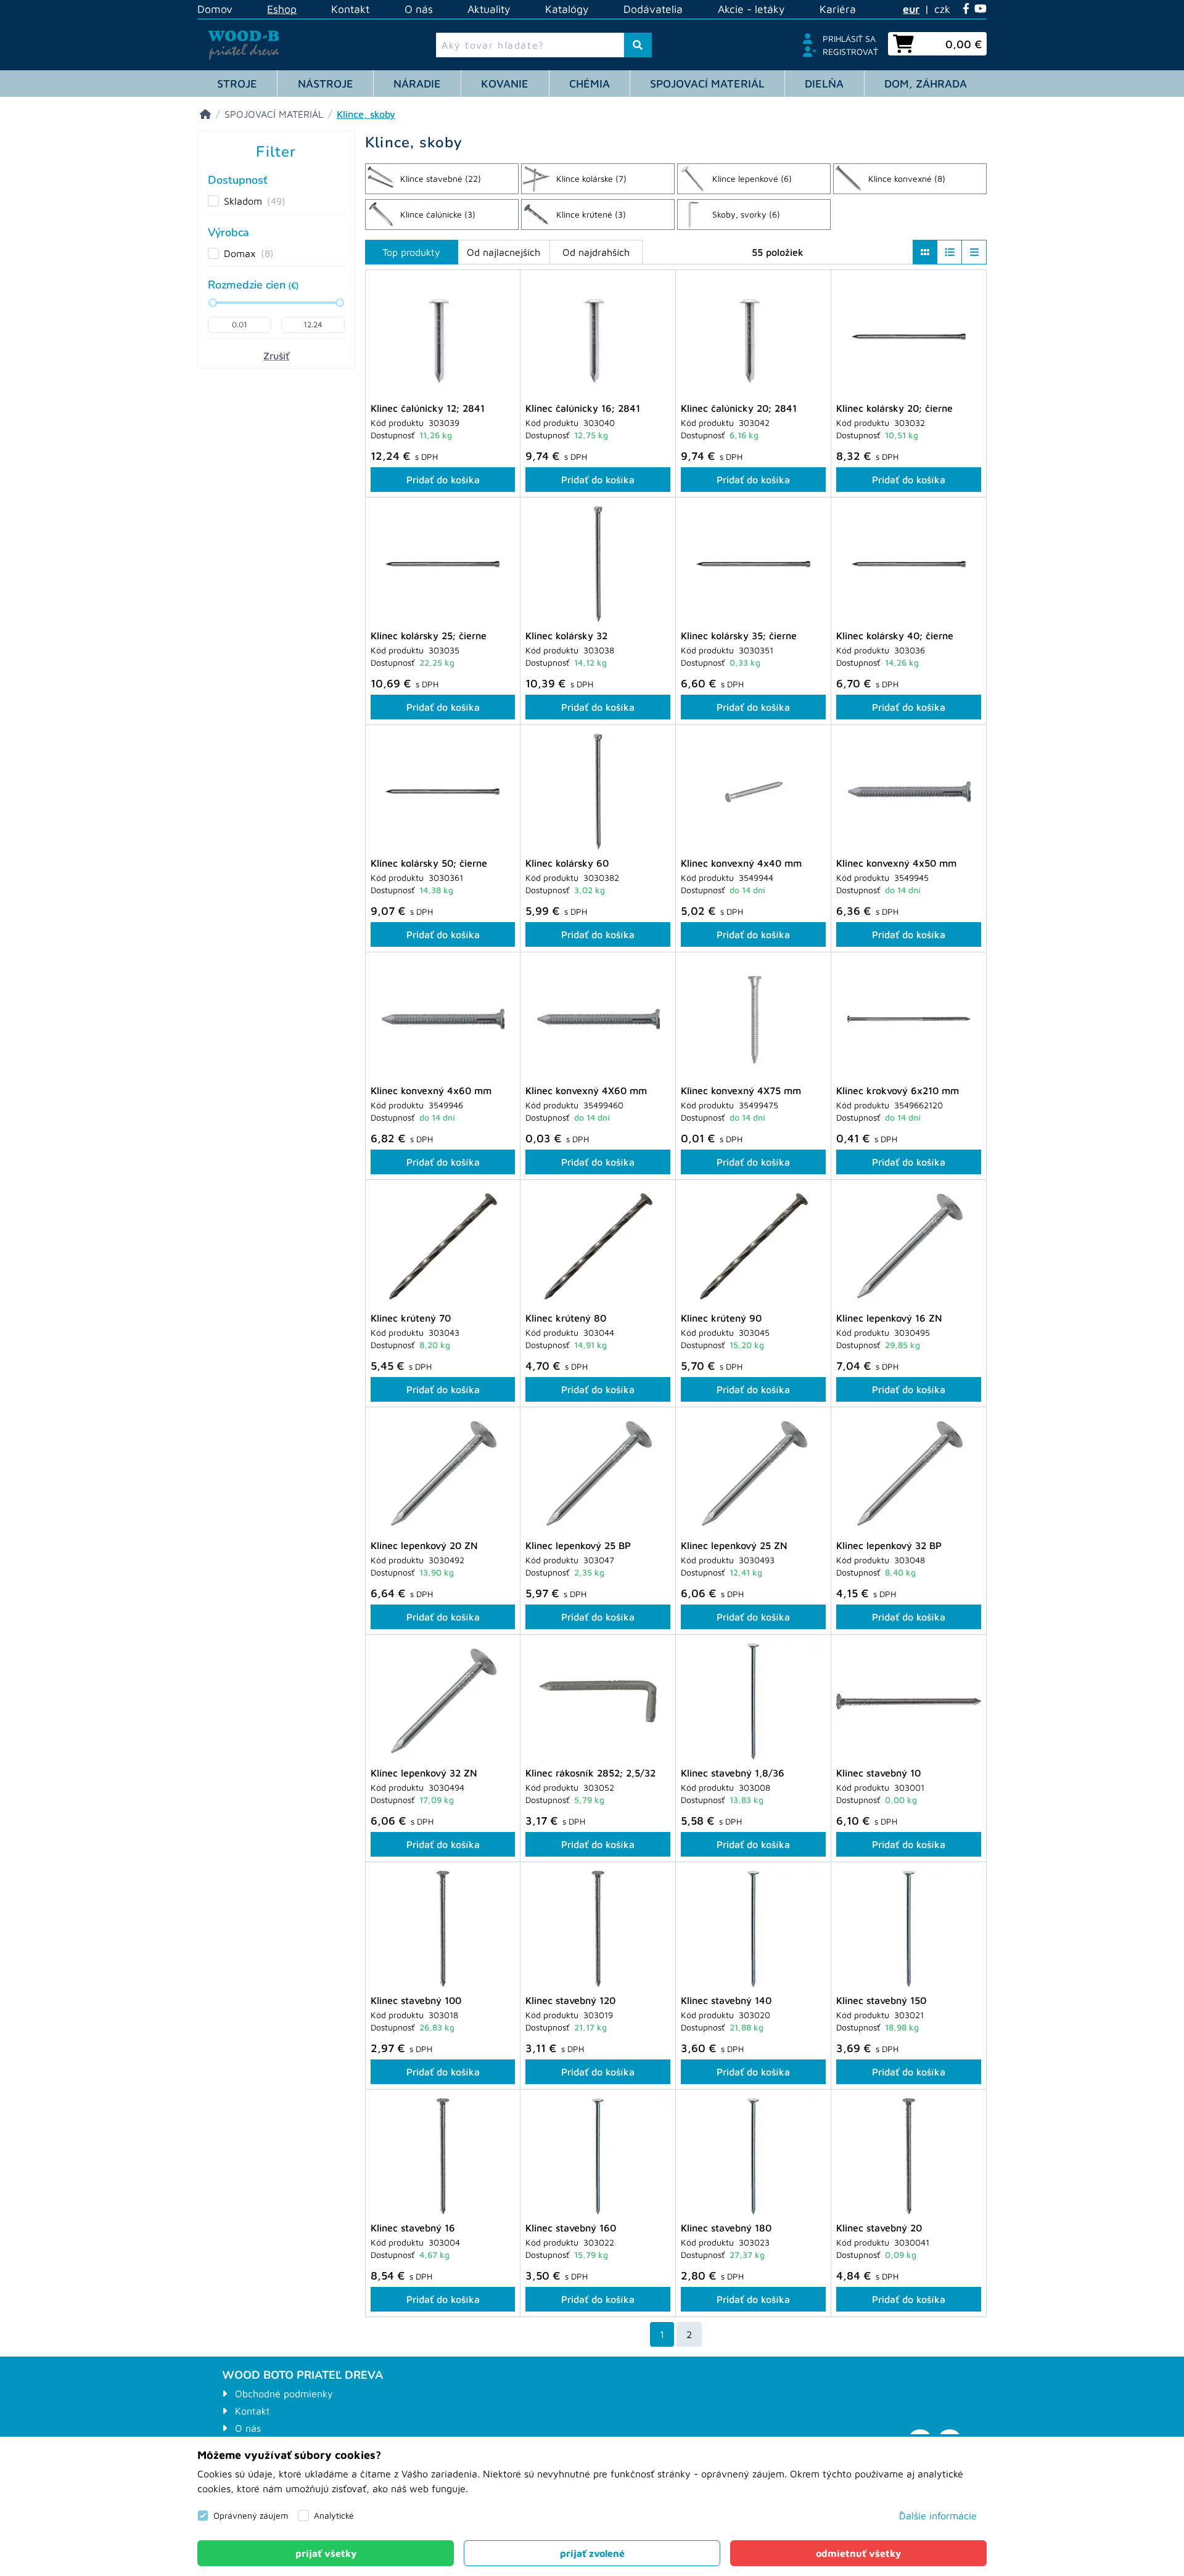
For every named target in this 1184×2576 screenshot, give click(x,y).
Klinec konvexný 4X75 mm (741, 1090)
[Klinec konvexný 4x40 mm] (753, 791)
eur (911, 9)
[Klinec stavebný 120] (598, 1929)
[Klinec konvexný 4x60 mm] (443, 1019)
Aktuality (489, 9)
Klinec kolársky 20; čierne (894, 408)
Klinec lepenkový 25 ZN (734, 1545)
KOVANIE (505, 84)
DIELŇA (824, 84)
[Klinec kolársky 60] (598, 791)
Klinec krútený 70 (411, 1318)
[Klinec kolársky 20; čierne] (909, 337)
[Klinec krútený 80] (598, 1246)
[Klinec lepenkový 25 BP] (598, 1474)
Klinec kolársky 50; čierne (429, 863)
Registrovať (850, 51)
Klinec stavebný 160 (571, 2228)
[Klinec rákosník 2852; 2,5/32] (598, 1701)
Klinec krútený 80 (566, 1318)
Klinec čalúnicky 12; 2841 (428, 408)
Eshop (282, 9)
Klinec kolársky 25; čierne (429, 636)
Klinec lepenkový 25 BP (578, 1545)
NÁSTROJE (326, 84)
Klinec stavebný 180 (726, 2228)
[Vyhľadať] (638, 45)
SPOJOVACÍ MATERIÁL (707, 84)
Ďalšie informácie (938, 2516)
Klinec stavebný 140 (726, 2000)
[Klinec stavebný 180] (753, 2156)
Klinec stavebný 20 (879, 2228)
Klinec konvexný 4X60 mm (586, 1090)
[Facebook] (966, 9)
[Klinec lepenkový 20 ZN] (443, 1474)
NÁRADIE (417, 84)
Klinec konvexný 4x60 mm (431, 1090)
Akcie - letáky (751, 9)
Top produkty (411, 252)
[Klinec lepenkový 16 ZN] (909, 1246)
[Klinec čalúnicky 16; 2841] (598, 337)
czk (942, 9)
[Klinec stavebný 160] (598, 2156)
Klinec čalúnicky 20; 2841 (739, 408)
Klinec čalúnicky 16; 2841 (583, 408)
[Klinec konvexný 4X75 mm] (753, 1019)
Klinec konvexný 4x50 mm (896, 863)
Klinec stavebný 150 (881, 2000)
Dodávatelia (653, 9)
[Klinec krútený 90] (753, 1246)
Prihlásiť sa (849, 39)
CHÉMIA (590, 84)
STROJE (237, 84)
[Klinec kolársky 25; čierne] (443, 564)
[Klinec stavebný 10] (909, 1701)
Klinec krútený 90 (721, 1318)
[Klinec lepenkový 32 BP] (909, 1474)
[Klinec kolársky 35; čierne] (753, 564)
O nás (419, 9)
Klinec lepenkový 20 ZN (424, 1545)
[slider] (213, 303)
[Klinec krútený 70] (443, 1246)
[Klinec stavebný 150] (909, 1929)
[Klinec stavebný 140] (753, 1929)
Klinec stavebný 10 (878, 1773)
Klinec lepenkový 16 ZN (889, 1318)
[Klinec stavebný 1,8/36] (753, 1701)
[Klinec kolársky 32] (598, 564)
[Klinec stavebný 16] (443, 2156)
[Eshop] (205, 114)
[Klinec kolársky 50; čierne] (443, 791)
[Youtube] (980, 9)
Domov (215, 9)
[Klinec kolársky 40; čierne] (909, 564)
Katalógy (567, 9)
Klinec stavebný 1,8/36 (733, 1773)
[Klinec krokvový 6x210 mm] (909, 1019)
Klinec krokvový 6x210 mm (898, 1090)
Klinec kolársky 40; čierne (895, 636)
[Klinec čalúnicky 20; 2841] (753, 337)
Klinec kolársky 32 (566, 636)
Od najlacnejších (504, 252)
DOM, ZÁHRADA (926, 84)
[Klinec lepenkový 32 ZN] (443, 1701)
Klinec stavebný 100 (416, 2000)
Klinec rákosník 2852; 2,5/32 (590, 1773)
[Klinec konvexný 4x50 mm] (909, 791)
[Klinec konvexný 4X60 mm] (598, 1019)
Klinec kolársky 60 (567, 863)
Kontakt (350, 9)
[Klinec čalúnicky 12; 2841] (443, 337)
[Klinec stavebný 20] (909, 2156)
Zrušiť (276, 356)
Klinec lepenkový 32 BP (889, 1545)
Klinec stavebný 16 (413, 2228)
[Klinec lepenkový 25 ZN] (753, 1474)
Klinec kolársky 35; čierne (739, 636)
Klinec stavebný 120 (570, 2000)
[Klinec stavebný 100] (443, 1929)
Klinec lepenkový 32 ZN (424, 1773)
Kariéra (838, 9)
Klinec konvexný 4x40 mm (741, 863)
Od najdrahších (596, 252)
